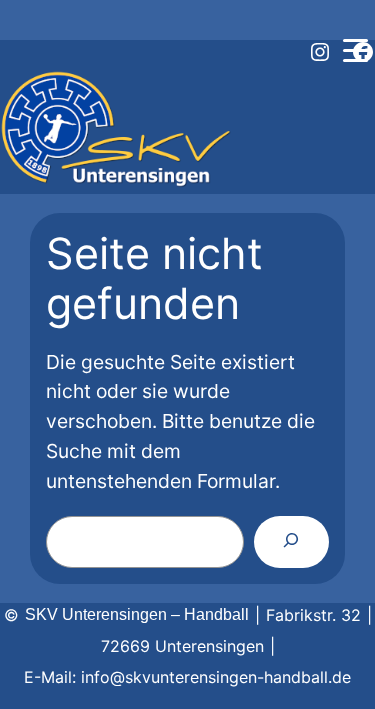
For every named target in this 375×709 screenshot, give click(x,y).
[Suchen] (291, 542)
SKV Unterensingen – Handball (137, 614)
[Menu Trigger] (355, 50)
